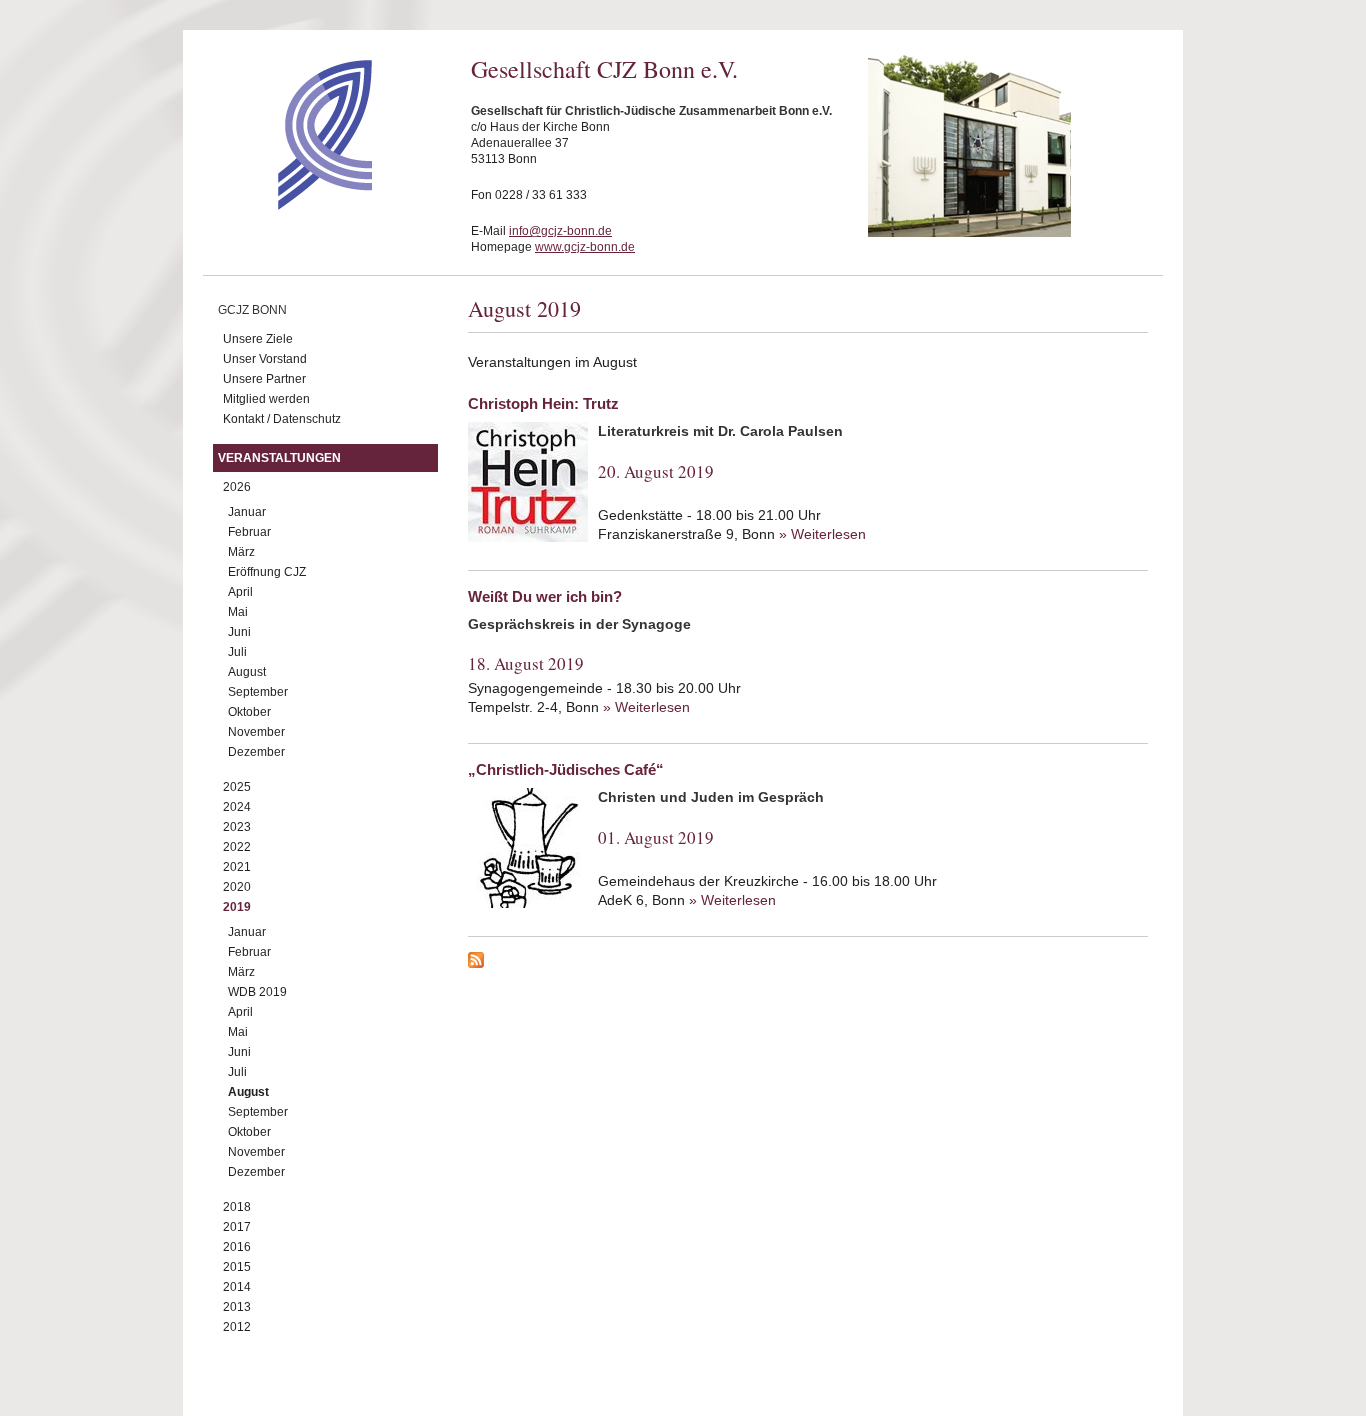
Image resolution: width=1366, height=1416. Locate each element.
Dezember (256, 752)
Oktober (249, 712)
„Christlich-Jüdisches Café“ (566, 769)
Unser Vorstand (265, 359)
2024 (237, 807)
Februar (249, 532)
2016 (237, 1247)
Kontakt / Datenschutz (282, 419)
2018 (237, 1207)
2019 (237, 907)
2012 (237, 1327)
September (258, 692)
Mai (238, 612)
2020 (237, 887)
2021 (237, 867)
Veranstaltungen (279, 458)
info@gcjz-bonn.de (560, 231)
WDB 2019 (257, 992)
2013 (237, 1307)
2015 (237, 1267)
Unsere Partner (264, 379)
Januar (247, 512)
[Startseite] (289, 205)
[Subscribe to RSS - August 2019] (808, 963)
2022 (237, 847)
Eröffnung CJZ (267, 572)
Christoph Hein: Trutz (543, 403)
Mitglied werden (266, 399)
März (241, 552)
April (240, 592)
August (247, 672)
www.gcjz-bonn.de (585, 247)
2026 (237, 487)
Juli (237, 652)
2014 (237, 1287)
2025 (237, 787)
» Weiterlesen (822, 534)
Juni (239, 632)
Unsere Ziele (258, 339)
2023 (237, 827)
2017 (237, 1227)
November (256, 732)
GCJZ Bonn (252, 310)
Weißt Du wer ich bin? (545, 596)
